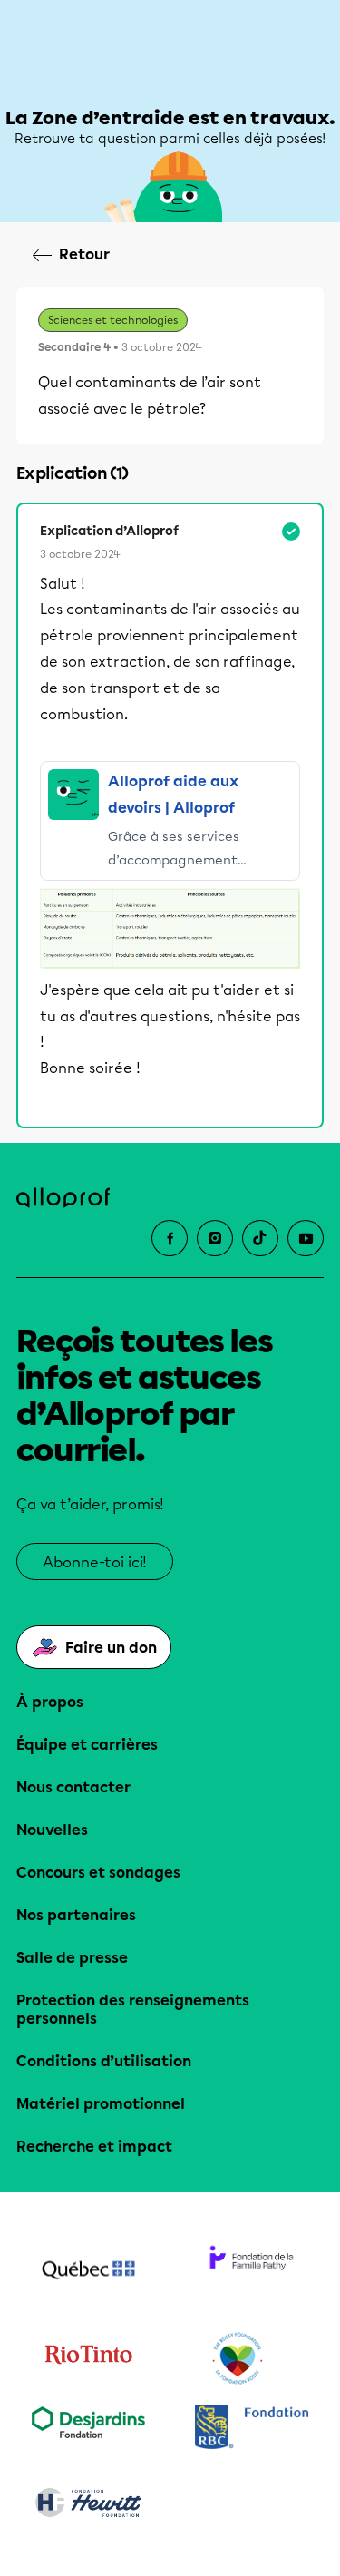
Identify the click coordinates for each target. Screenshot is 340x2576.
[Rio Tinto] (89, 2359)
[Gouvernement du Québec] (89, 2272)
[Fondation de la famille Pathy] (252, 2272)
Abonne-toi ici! (95, 1562)
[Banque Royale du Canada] (252, 2429)
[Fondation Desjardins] (89, 2429)
